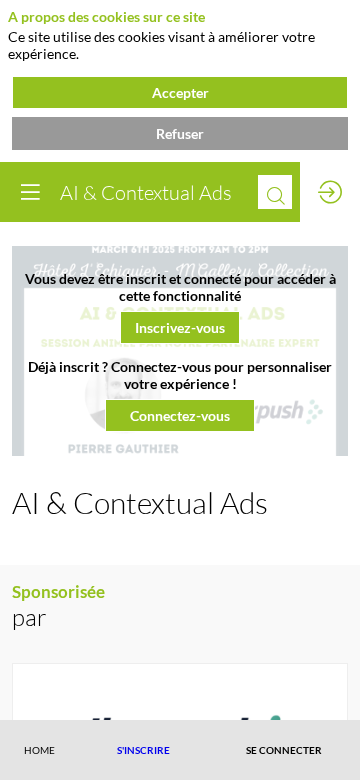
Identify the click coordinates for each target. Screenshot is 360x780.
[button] (180, 327)
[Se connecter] (330, 192)
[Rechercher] (275, 192)
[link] (39, 750)
